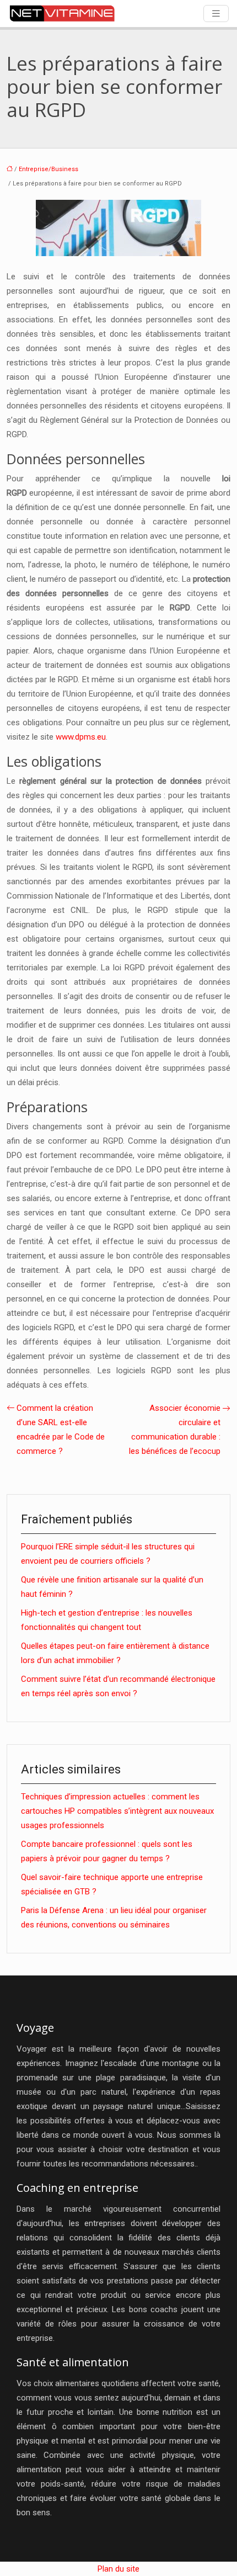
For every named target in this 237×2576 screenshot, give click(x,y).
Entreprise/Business (49, 169)
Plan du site (118, 2569)
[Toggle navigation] (216, 14)
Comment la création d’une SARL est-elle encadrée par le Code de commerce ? (61, 1430)
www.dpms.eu (81, 737)
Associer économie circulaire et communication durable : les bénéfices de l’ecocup (175, 1430)
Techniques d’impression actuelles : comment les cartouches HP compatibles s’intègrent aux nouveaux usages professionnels (117, 1811)
